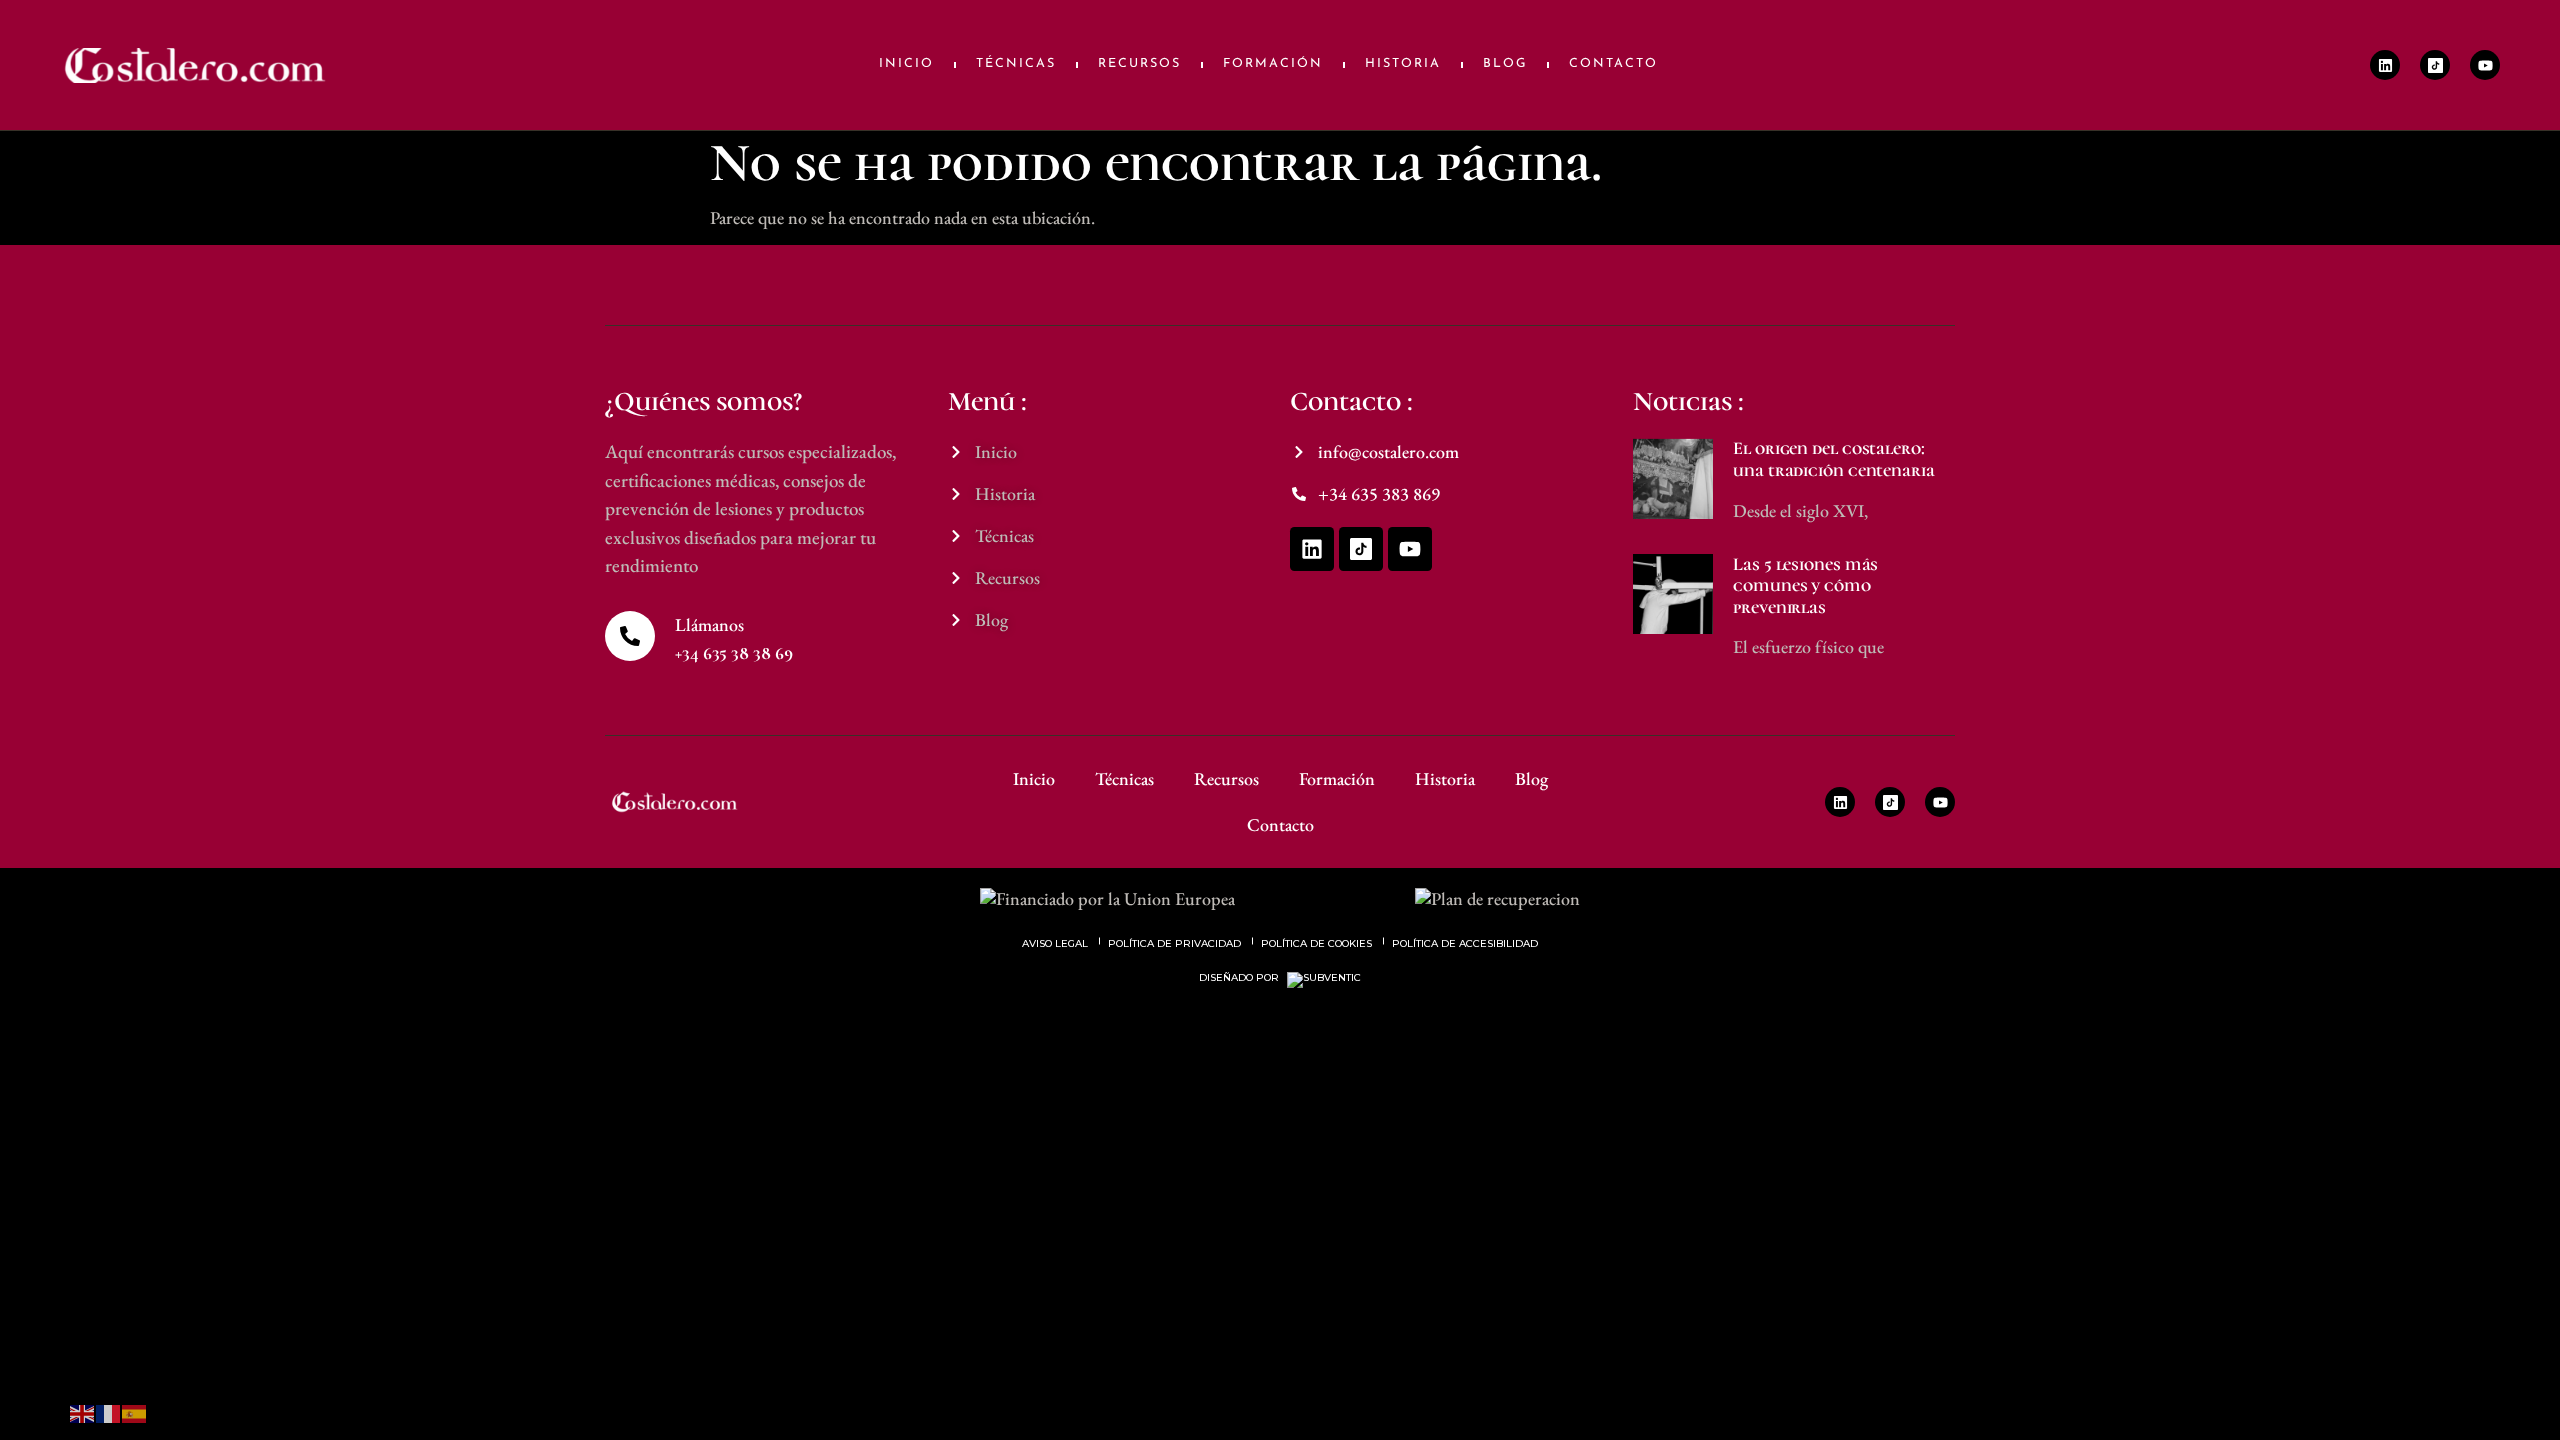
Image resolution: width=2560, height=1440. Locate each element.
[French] (109, 1411)
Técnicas (1016, 64)
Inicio (906, 64)
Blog (1505, 64)
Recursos (1139, 64)
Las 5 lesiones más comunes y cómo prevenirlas (1805, 585)
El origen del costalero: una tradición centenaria (1834, 459)
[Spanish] (135, 1411)
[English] (83, 1411)
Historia (1403, 64)
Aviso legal (1055, 943)
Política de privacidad (1174, 943)
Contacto (1613, 64)
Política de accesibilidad (1465, 943)
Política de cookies (1316, 943)
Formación (1273, 64)
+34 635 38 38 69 (733, 653)
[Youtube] (2485, 65)
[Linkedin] (2385, 65)
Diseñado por (1240, 978)
